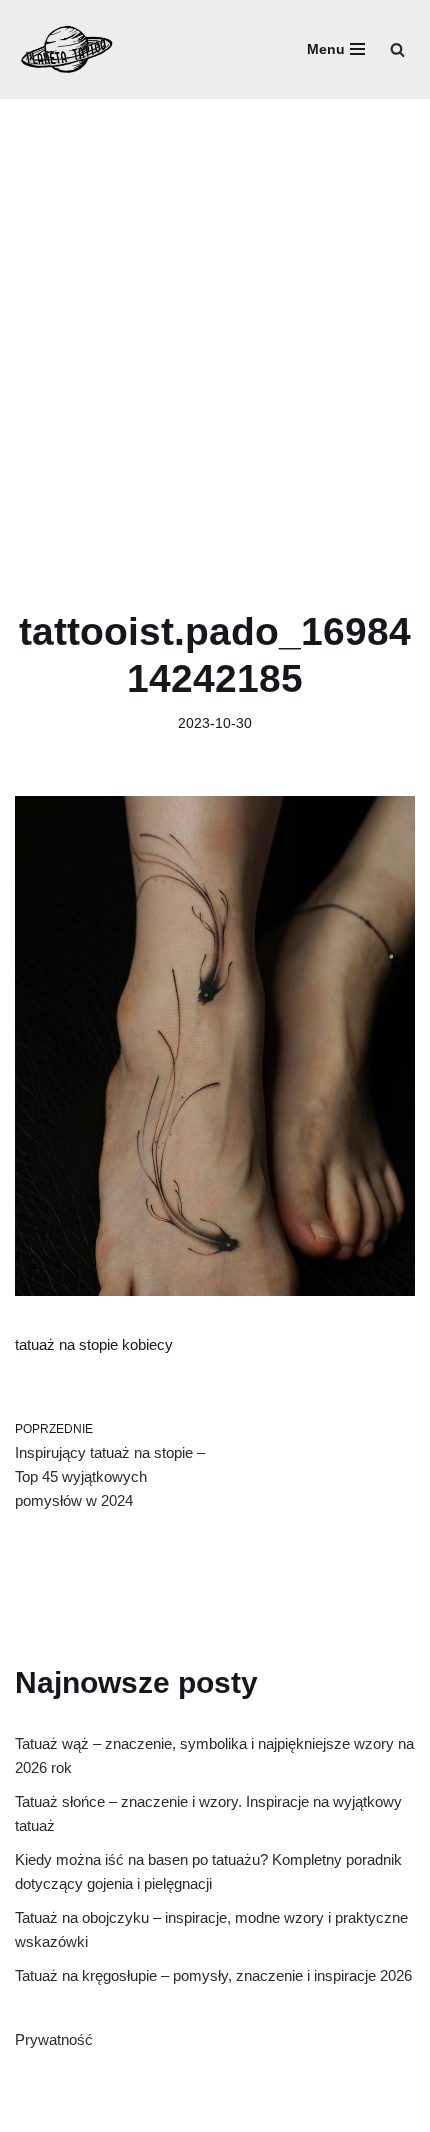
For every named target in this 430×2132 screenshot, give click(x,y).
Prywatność (54, 2039)
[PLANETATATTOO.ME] (67, 49)
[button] (397, 49)
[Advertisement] (215, 324)
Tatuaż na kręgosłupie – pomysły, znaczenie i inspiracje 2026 (213, 1975)
